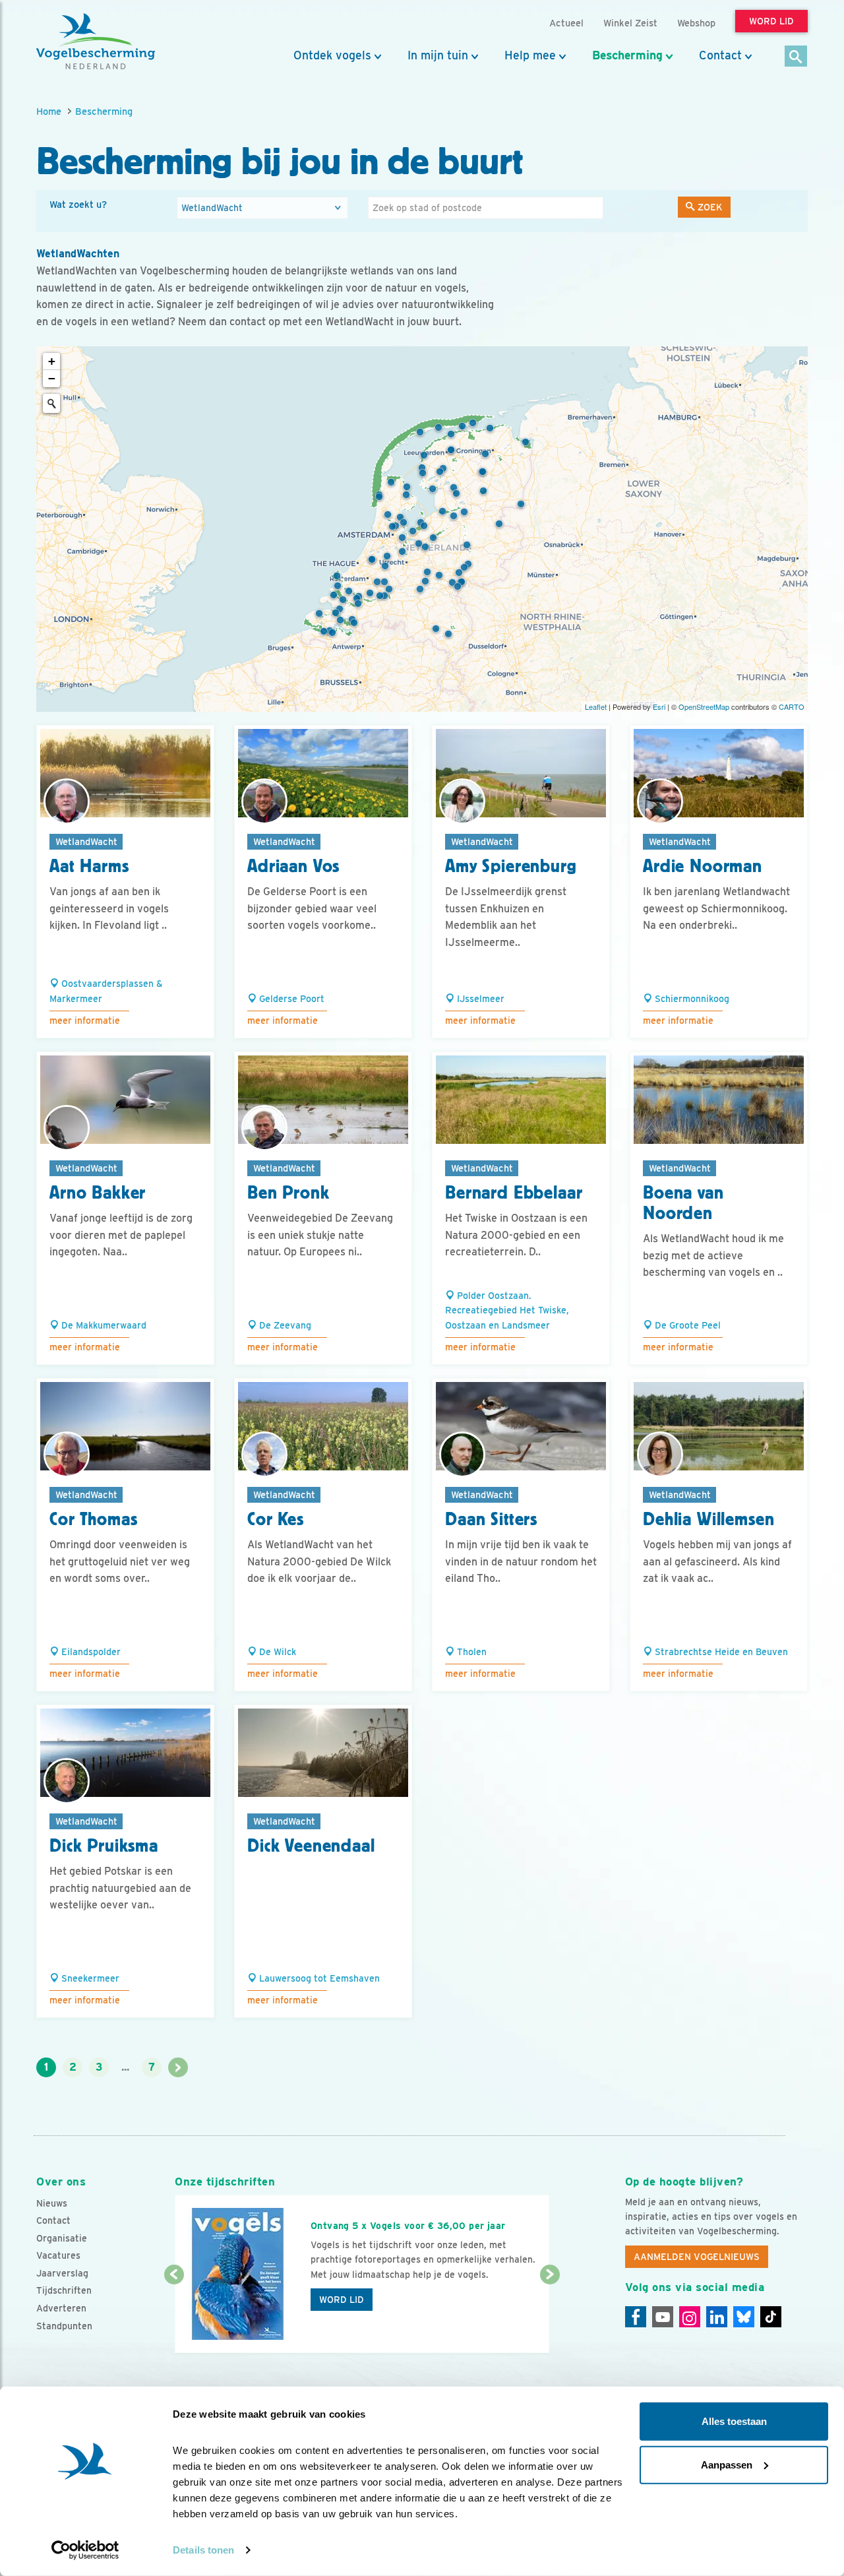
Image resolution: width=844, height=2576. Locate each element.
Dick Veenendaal (311, 1846)
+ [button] (52, 361)
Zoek (709, 207)
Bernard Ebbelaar (514, 1193)
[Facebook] (636, 2317)
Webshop (696, 23)
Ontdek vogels (332, 55)
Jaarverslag (62, 2273)
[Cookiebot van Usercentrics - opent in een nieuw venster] (85, 2550)
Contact (720, 55)
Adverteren (61, 2308)
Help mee (530, 55)
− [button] (52, 378)
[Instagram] (690, 2317)
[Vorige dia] (174, 2315)
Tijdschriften (64, 2290)
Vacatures (58, 2255)
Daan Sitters (491, 1519)
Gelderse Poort (290, 999)
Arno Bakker (98, 1193)
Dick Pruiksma (104, 1846)
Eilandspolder (90, 1652)
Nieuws (52, 2203)
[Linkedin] (717, 2317)
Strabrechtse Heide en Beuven (720, 1652)
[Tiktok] (771, 2317)
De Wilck (276, 1652)
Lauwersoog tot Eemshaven (318, 1978)
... (125, 2067)
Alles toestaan (734, 2421)
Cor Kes (276, 1519)
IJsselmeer (479, 999)
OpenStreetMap (704, 707)
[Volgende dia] (550, 2315)
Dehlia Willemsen (708, 1519)
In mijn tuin (438, 55)
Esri (659, 707)
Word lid (342, 2300)
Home (49, 111)
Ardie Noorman (703, 866)
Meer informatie (85, 1021)
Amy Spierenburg (511, 866)
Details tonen (203, 2550)
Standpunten (64, 2326)
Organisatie (62, 2238)
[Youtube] (663, 2317)
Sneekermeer (89, 1978)
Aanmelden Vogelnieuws (697, 2257)
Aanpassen (727, 2464)
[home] (96, 42)
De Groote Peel (686, 1325)
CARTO (792, 707)
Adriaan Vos (293, 866)
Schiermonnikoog (691, 999)
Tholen (470, 1652)
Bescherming (627, 55)
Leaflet (596, 707)
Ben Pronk (288, 1193)
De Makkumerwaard (103, 1325)
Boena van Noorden (683, 1203)
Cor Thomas (93, 1519)
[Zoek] (796, 57)
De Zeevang (284, 1325)
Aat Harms (89, 866)
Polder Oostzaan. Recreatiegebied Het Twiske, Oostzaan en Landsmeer (507, 1310)
